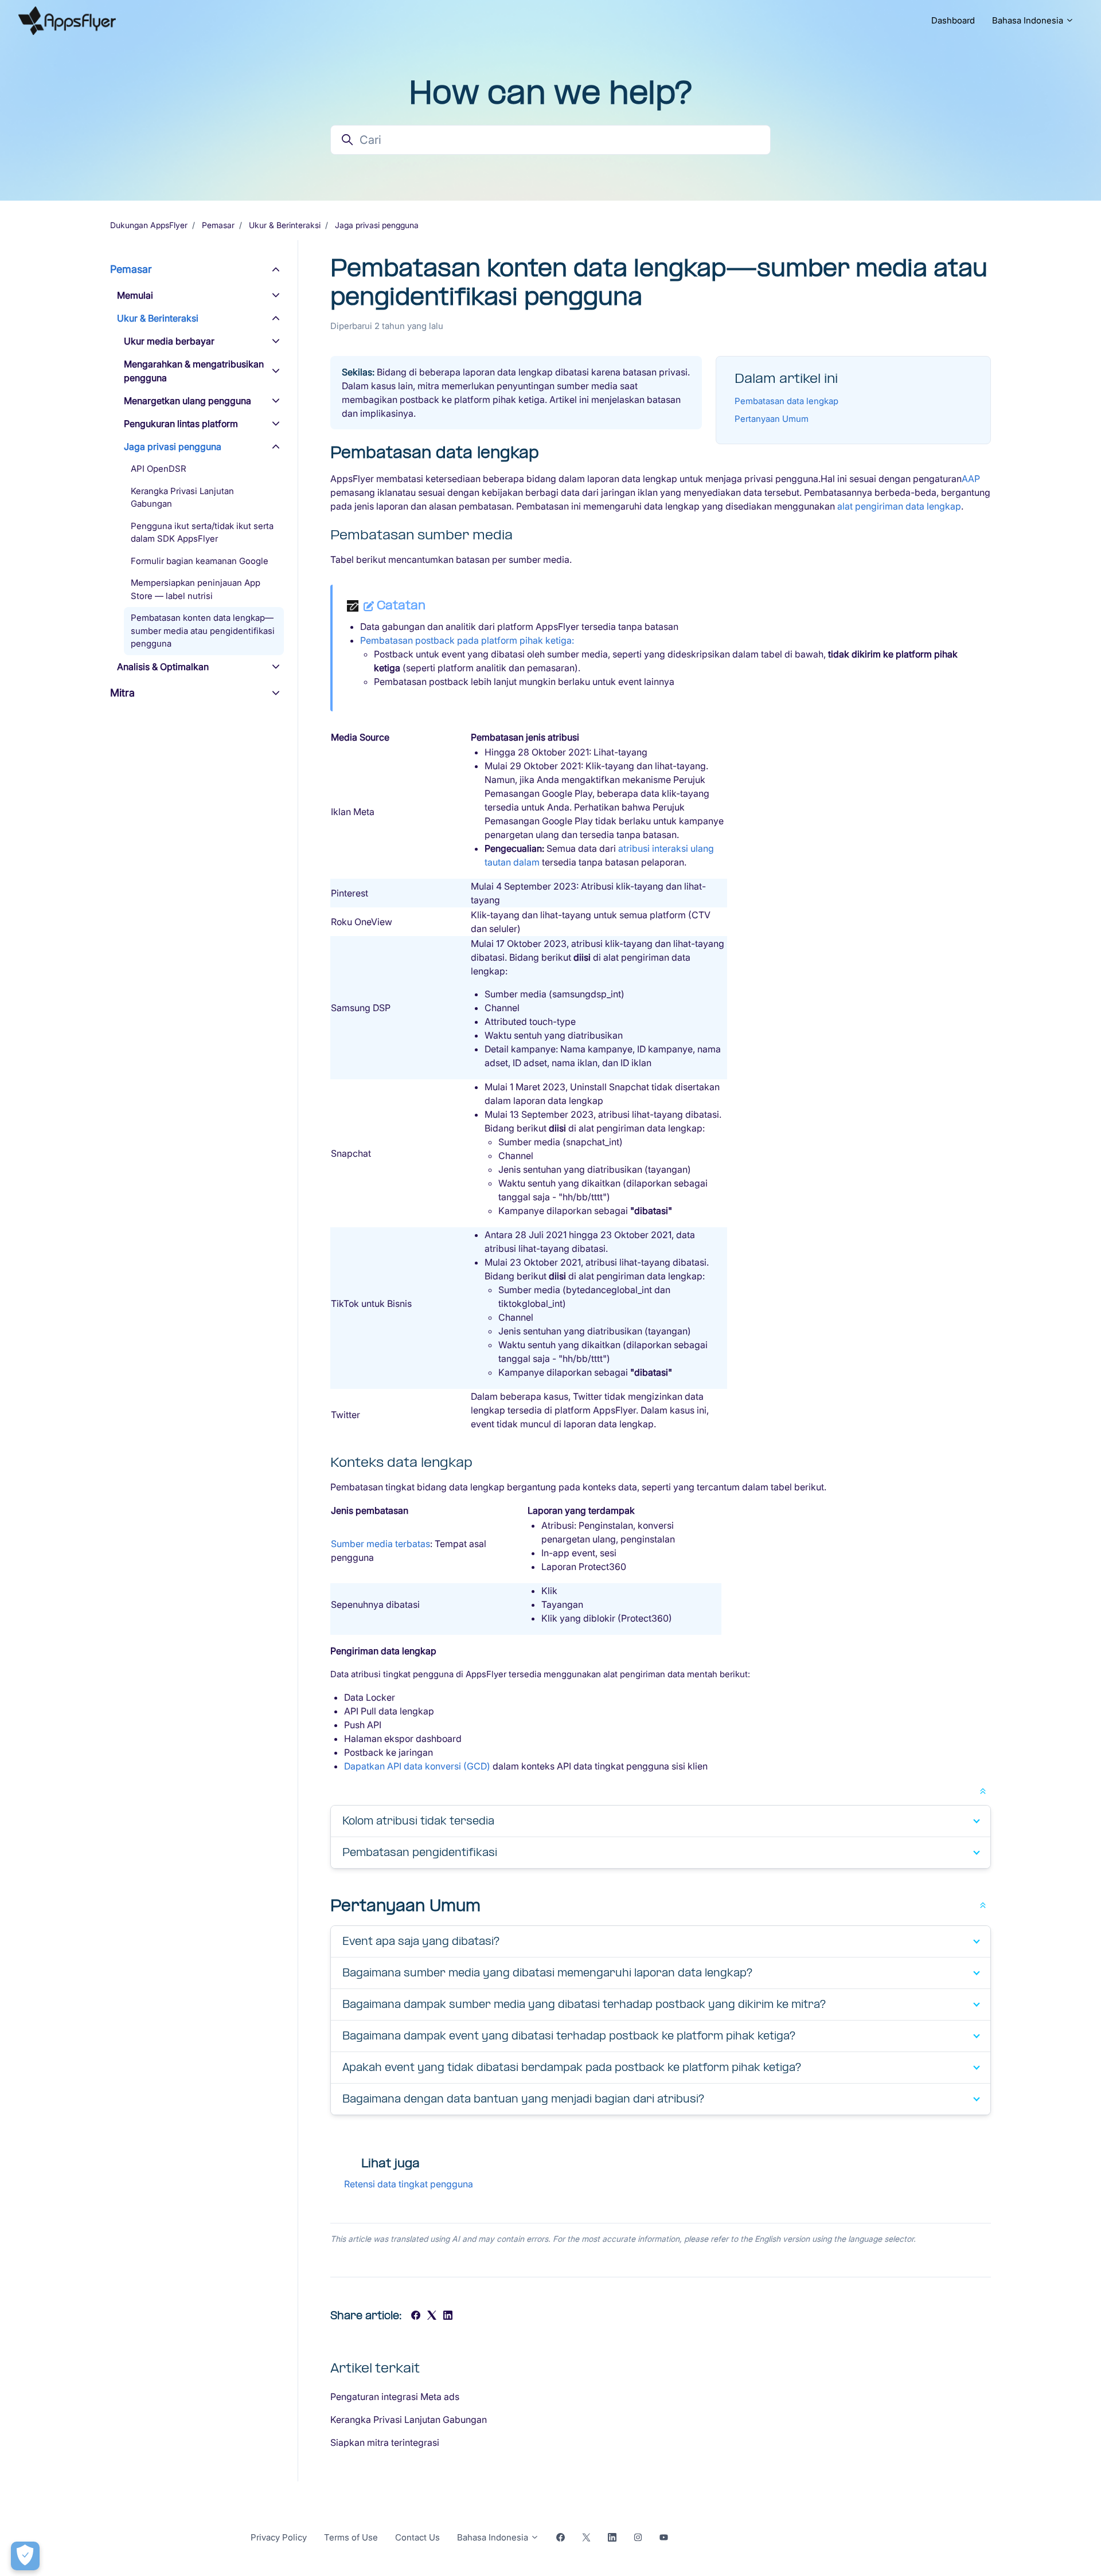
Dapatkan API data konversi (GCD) (417, 1766)
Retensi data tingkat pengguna (409, 2184)
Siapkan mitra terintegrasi (385, 2442)
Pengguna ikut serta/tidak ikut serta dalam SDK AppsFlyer (202, 533)
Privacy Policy (279, 2537)
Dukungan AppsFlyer (149, 225)
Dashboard (953, 20)
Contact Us (417, 2537)
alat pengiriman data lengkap (899, 506)
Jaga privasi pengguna (377, 225)
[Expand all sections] (983, 1790)
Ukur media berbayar (169, 341)
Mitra (122, 693)
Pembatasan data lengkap (786, 401)
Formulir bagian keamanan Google (200, 561)
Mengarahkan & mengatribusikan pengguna (194, 371)
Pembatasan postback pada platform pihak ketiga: (467, 640)
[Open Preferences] (25, 2556)
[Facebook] (416, 2316)
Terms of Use (351, 2537)
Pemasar (218, 225)
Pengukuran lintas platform (181, 424)
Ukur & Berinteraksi (285, 225)
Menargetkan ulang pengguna (188, 401)
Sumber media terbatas (380, 1544)
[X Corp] (432, 2316)
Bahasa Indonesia (1029, 20)
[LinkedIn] (448, 2316)
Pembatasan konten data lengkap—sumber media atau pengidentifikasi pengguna (203, 631)
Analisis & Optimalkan (163, 667)
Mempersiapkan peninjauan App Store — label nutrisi (196, 589)
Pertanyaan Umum (772, 419)
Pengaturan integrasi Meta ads (395, 2397)
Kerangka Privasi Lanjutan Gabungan (409, 2420)
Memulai (135, 295)
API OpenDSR (159, 469)
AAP (971, 479)
